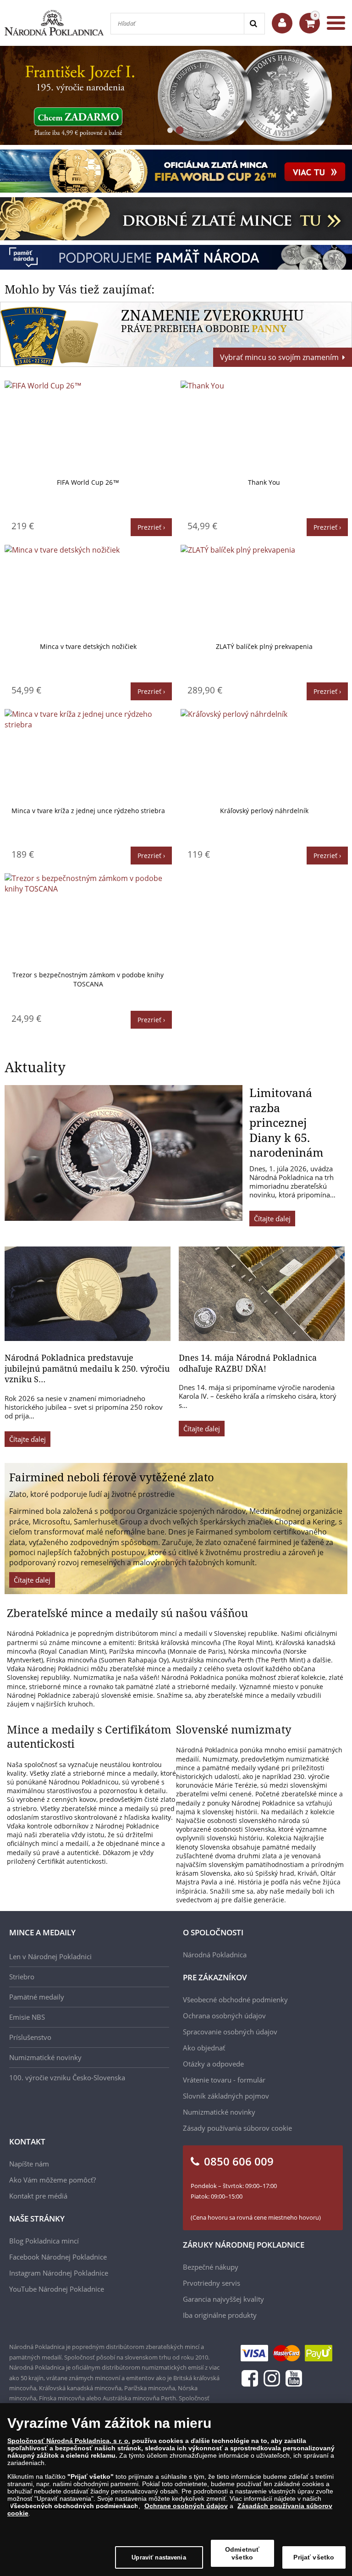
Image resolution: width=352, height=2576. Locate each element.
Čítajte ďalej (272, 1219)
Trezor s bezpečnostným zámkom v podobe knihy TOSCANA (88, 979)
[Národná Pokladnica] (54, 23)
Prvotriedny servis (212, 2283)
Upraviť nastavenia (159, 2557)
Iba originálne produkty (220, 2315)
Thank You (264, 482)
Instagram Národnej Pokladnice (59, 2273)
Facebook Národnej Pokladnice (58, 2257)
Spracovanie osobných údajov (230, 2032)
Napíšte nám (29, 2164)
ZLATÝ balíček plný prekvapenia (264, 646)
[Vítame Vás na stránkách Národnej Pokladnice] (282, 23)
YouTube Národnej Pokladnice (57, 2289)
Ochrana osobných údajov (224, 2016)
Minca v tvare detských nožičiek (88, 646)
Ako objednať (204, 2048)
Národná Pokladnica (215, 1955)
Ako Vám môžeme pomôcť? (52, 2180)
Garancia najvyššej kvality (223, 2299)
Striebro (22, 1977)
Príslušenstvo (30, 2037)
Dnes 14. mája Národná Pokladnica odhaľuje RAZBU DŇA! (248, 1363)
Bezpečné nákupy (211, 2267)
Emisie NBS (27, 2017)
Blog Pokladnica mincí (44, 2241)
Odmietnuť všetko (242, 2553)
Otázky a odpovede (213, 2064)
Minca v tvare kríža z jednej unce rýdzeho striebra (88, 811)
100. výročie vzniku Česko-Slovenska (67, 2077)
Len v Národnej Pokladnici (50, 1956)
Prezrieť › (151, 527)
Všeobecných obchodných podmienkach (74, 2506)
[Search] (254, 24)
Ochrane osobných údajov (186, 2506)
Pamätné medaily (37, 1997)
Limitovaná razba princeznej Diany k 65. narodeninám (286, 1122)
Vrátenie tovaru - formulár (224, 2080)
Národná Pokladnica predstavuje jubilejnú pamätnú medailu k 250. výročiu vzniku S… (87, 1368)
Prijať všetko (314, 2557)
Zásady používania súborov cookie (237, 2128)
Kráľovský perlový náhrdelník (264, 811)
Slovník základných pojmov (226, 2096)
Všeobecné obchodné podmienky (235, 2000)
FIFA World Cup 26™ (88, 482)
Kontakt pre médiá (38, 2196)
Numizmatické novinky (45, 2057)
